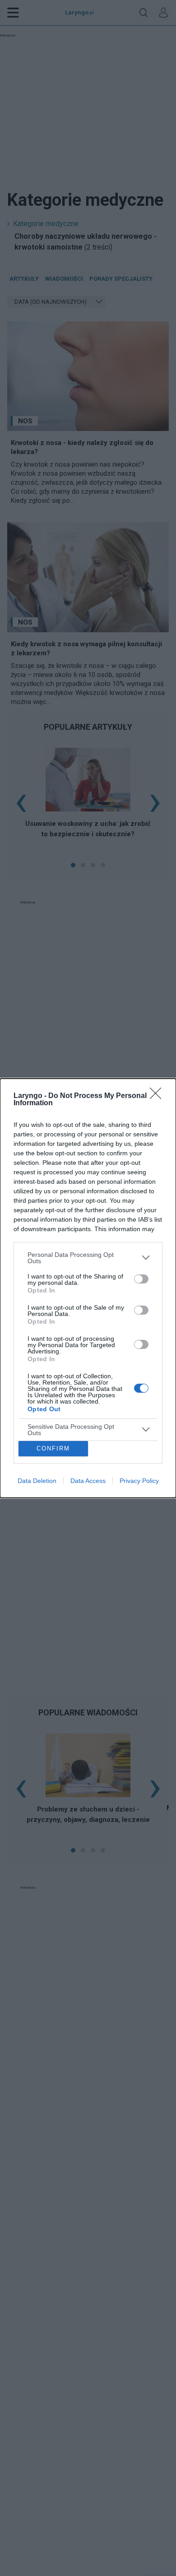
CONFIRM (53, 1448)
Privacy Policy (139, 1481)
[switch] (141, 1279)
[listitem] (88, 1258)
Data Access (88, 1481)
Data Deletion (37, 1481)
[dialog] (88, 1288)
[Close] (158, 1096)
